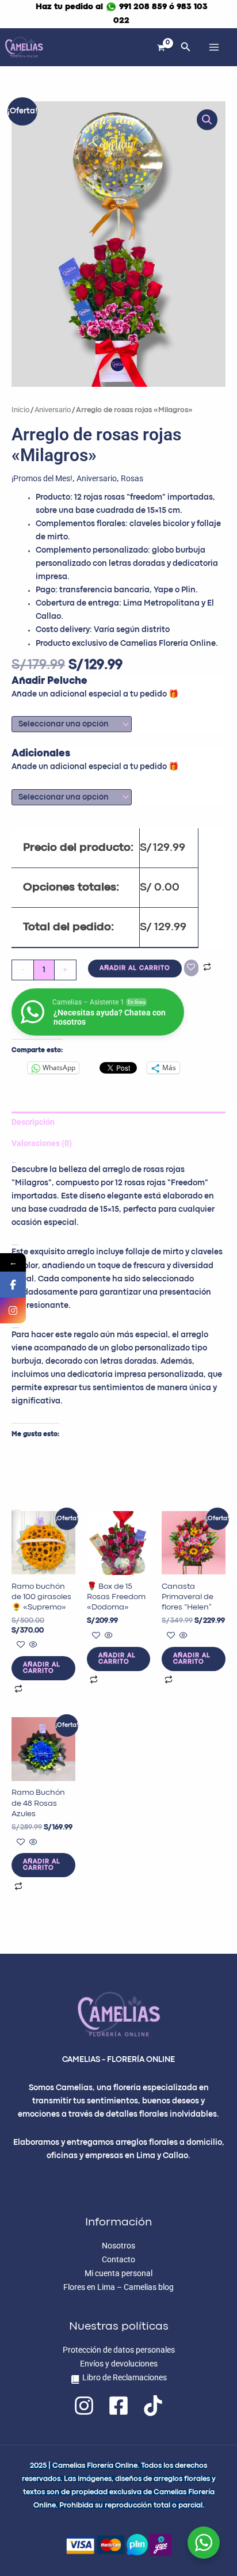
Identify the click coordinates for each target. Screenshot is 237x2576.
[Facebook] (118, 2406)
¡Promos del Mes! (42, 478)
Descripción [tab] (33, 1122)
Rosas (132, 478)
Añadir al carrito (135, 968)
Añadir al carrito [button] (42, 1668)
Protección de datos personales (119, 2350)
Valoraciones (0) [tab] (42, 1143)
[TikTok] (153, 2406)
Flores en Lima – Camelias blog (118, 2287)
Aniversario (53, 410)
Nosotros (118, 2246)
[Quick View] (33, 1645)
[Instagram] (84, 2406)
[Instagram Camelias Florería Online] (13, 1310)
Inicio (20, 410)
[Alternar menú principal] (214, 47)
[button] (186, 47)
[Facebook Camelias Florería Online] (13, 1285)
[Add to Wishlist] (191, 968)
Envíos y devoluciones (119, 2364)
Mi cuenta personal (118, 2273)
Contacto (118, 2259)
